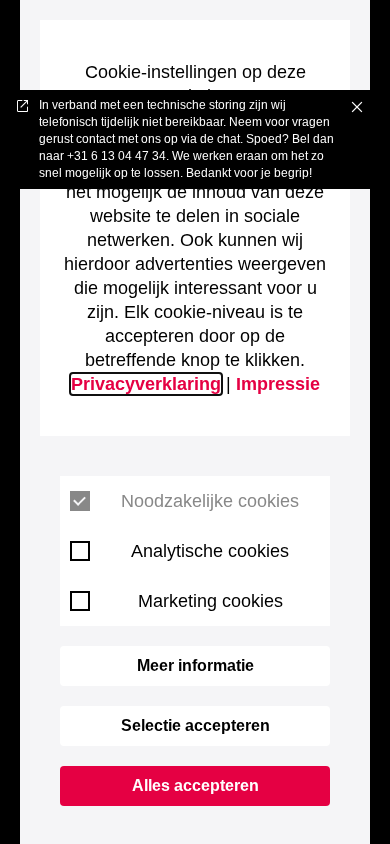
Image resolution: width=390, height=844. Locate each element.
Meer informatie (195, 665)
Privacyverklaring (146, 384)
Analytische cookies (210, 551)
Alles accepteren (195, 785)
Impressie (278, 384)
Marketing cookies (210, 601)
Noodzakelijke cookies (210, 501)
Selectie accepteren (195, 725)
